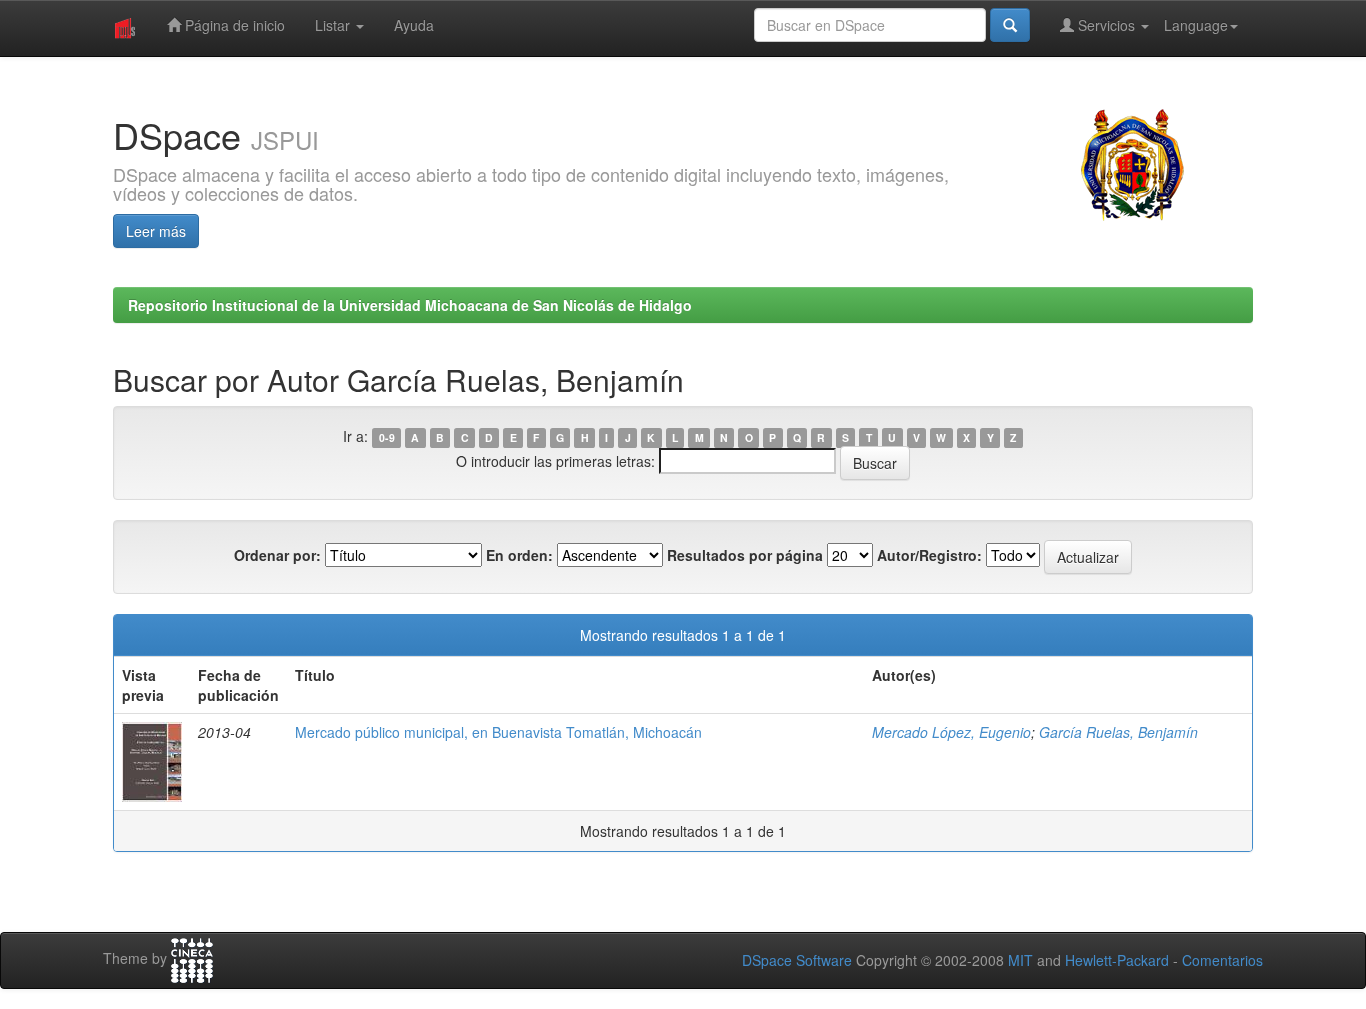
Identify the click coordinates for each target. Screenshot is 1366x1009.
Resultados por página (745, 555)
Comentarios (1222, 960)
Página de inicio (233, 25)
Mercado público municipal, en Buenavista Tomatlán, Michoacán (498, 732)
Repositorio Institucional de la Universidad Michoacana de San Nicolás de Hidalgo (410, 305)
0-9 (387, 437)
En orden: (519, 555)
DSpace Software (797, 960)
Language (1196, 25)
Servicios (1106, 25)
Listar (334, 25)
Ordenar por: (277, 555)
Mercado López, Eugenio (951, 732)
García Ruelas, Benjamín (1118, 732)
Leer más (156, 231)
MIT (1020, 960)
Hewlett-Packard (1117, 960)
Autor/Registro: (929, 555)
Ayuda (414, 25)
